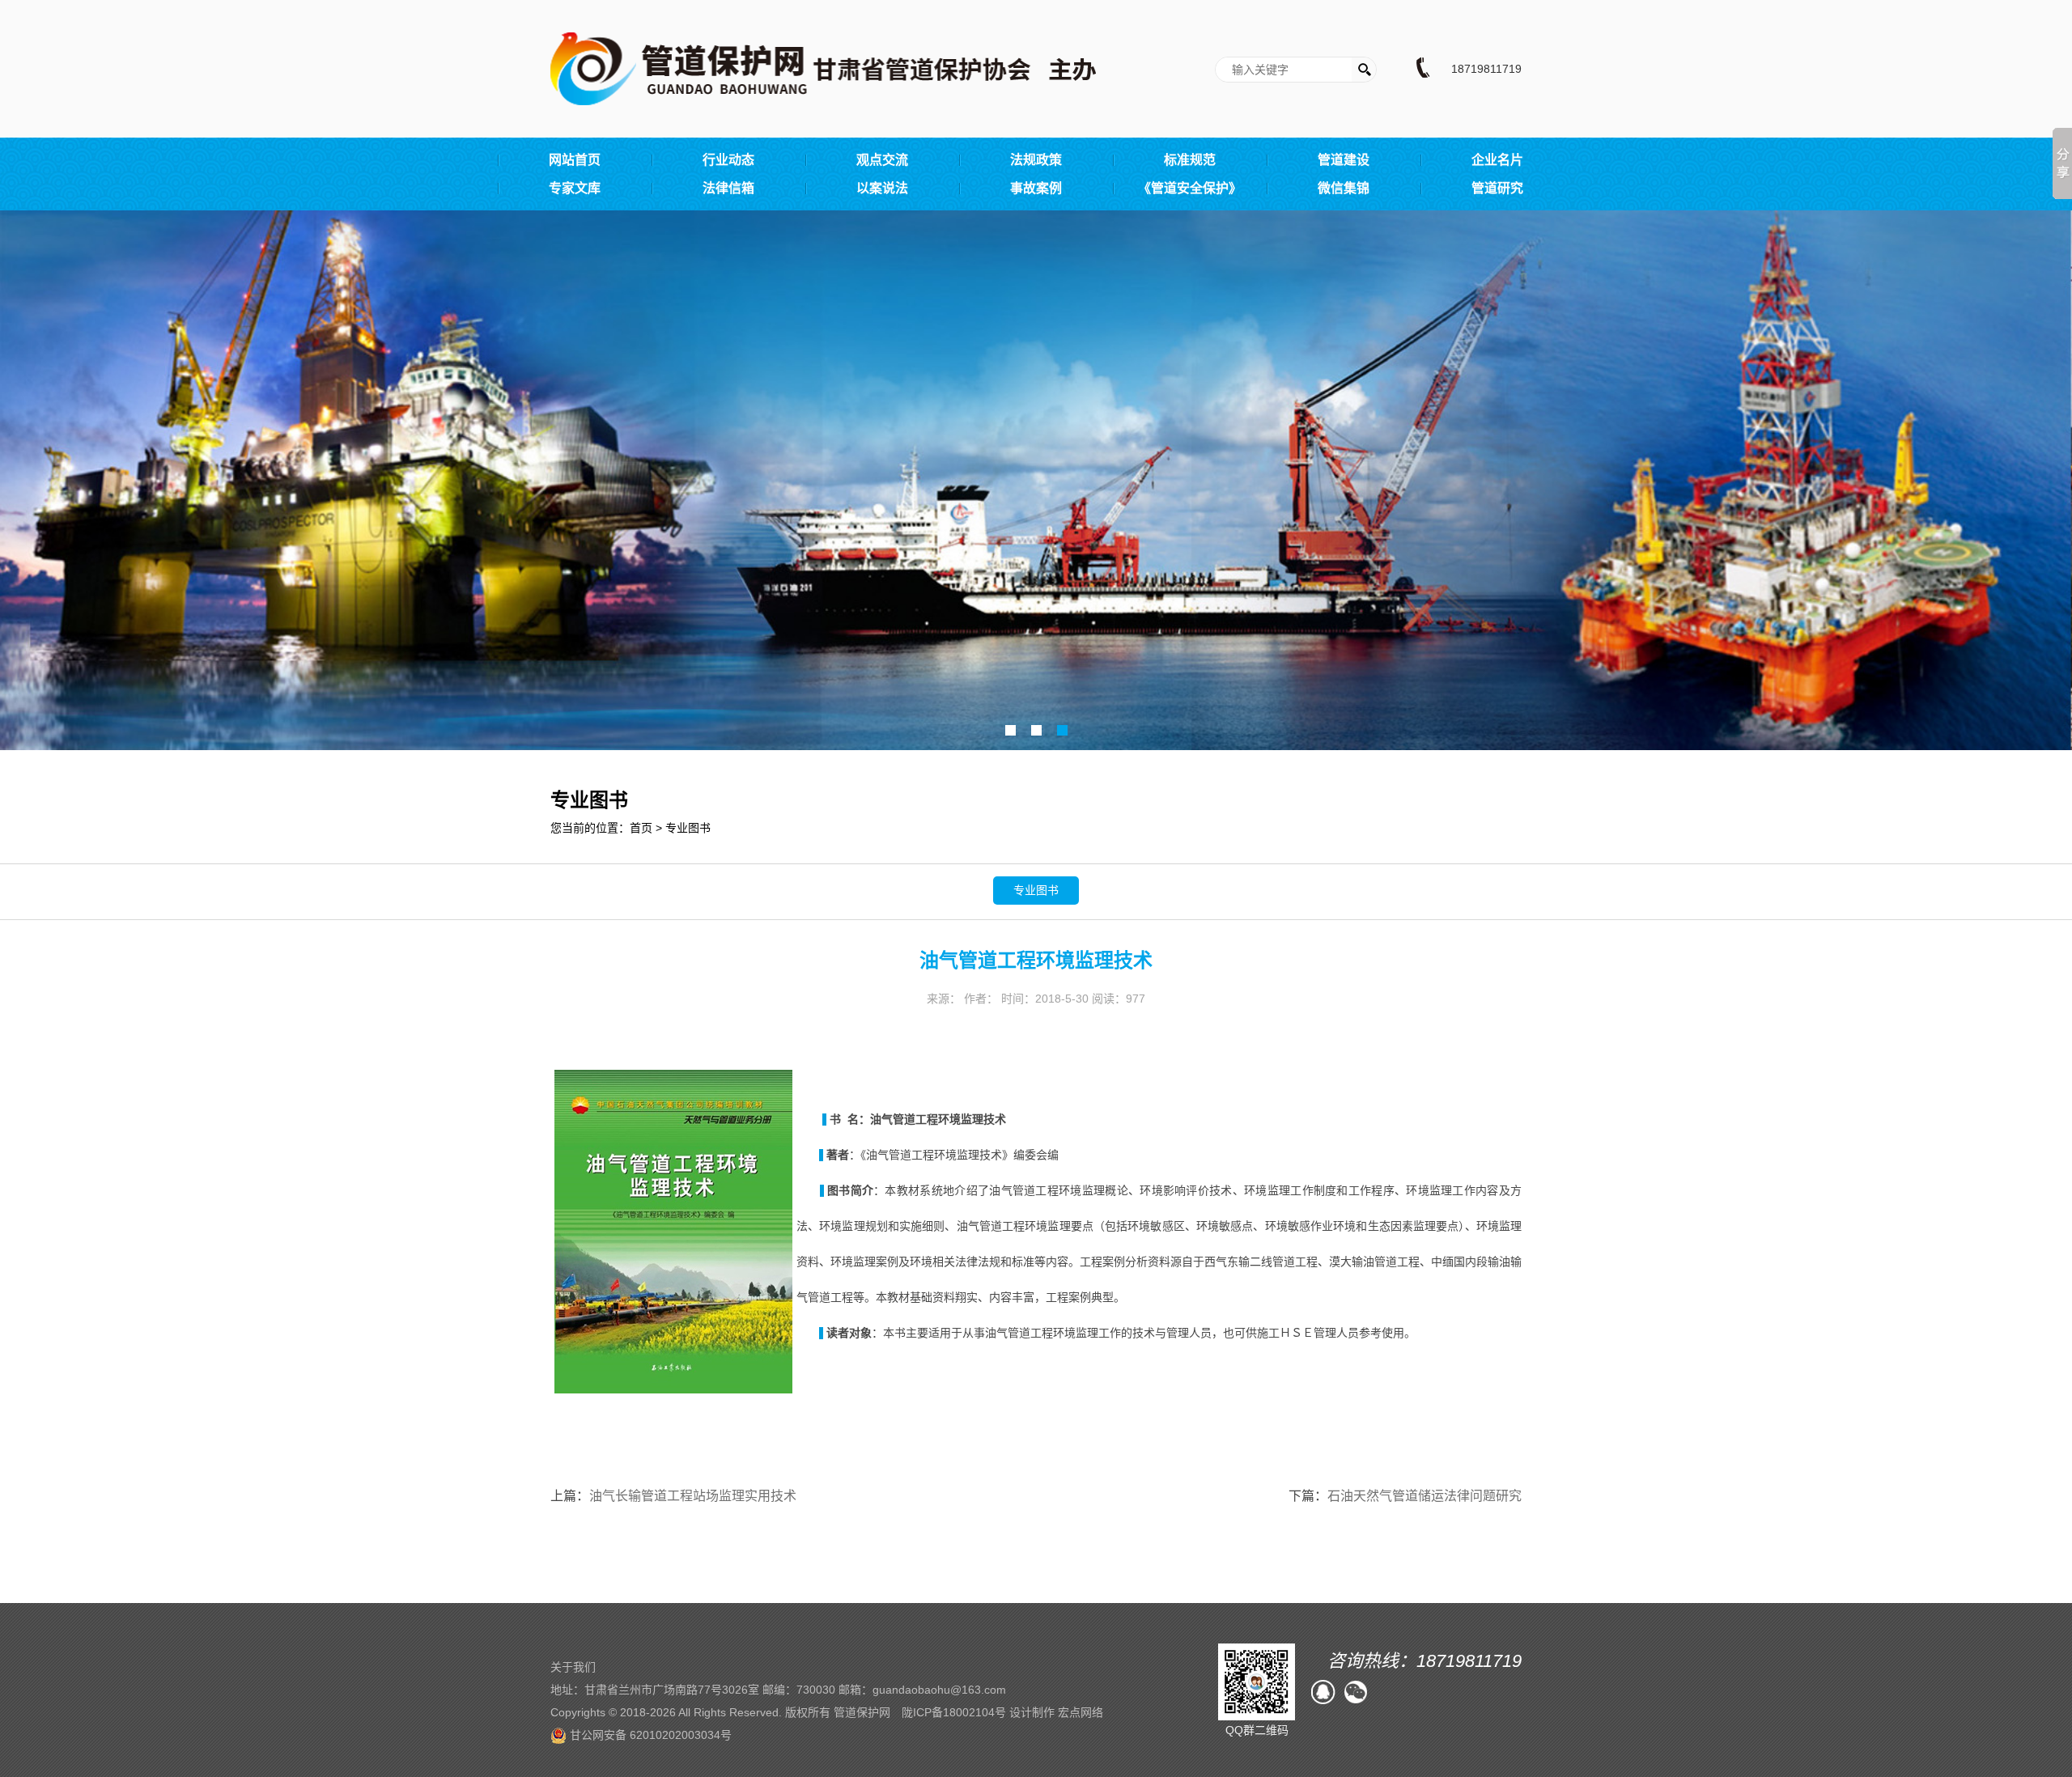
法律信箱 (728, 188)
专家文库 (575, 188)
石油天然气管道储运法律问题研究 (1424, 1496)
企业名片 (1497, 160)
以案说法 (882, 188)
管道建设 (1344, 160)
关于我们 (573, 1667)
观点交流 (882, 160)
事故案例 (1036, 188)
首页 (641, 828)
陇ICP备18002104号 (954, 1712)
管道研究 (1497, 188)
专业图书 (688, 828)
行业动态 (728, 160)
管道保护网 (862, 1712)
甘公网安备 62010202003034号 (649, 1735)
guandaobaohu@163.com (939, 1690)
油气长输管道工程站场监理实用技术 (693, 1496)
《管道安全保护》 (1190, 188)
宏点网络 (1081, 1712)
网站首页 (575, 160)
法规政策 (1036, 160)
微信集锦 (1344, 188)
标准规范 (1190, 160)
